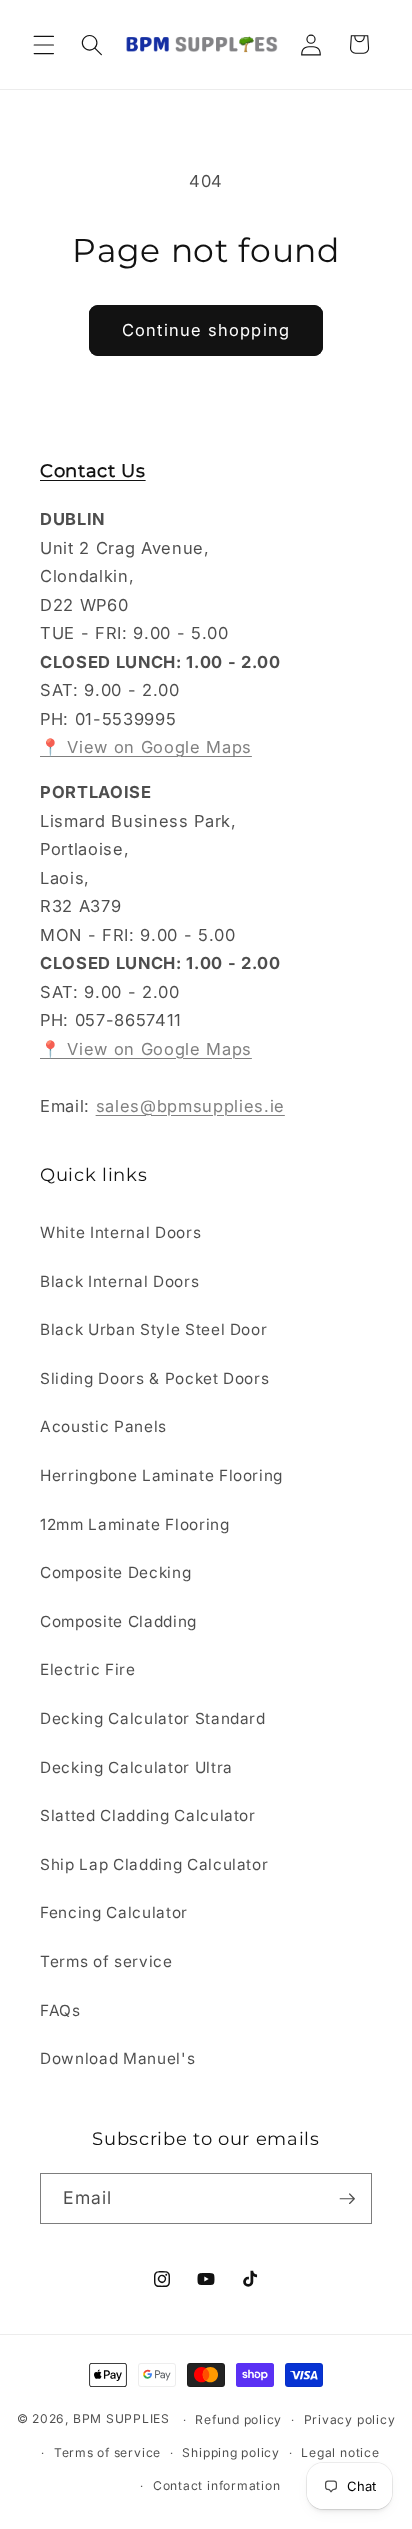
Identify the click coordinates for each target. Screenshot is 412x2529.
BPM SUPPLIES (121, 2419)
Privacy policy (350, 2419)
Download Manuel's (117, 2058)
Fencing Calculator (114, 1912)
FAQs (60, 2010)
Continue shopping (206, 330)
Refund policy (238, 2419)
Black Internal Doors (119, 1281)
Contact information (217, 2485)
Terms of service (106, 1961)
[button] (44, 44)
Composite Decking (115, 1572)
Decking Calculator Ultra (136, 1767)
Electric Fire (88, 1669)
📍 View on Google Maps (146, 747)
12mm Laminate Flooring (135, 1524)
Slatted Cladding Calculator (148, 1815)
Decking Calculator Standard (153, 1718)
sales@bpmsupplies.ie (190, 1106)
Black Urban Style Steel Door (153, 1329)
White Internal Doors (120, 1232)
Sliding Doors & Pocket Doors (154, 1378)
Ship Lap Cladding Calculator (154, 1864)
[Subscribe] (347, 2199)
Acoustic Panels (103, 1426)
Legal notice (340, 2452)
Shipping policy (231, 2452)
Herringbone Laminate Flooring (161, 1475)
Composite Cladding (118, 1621)
